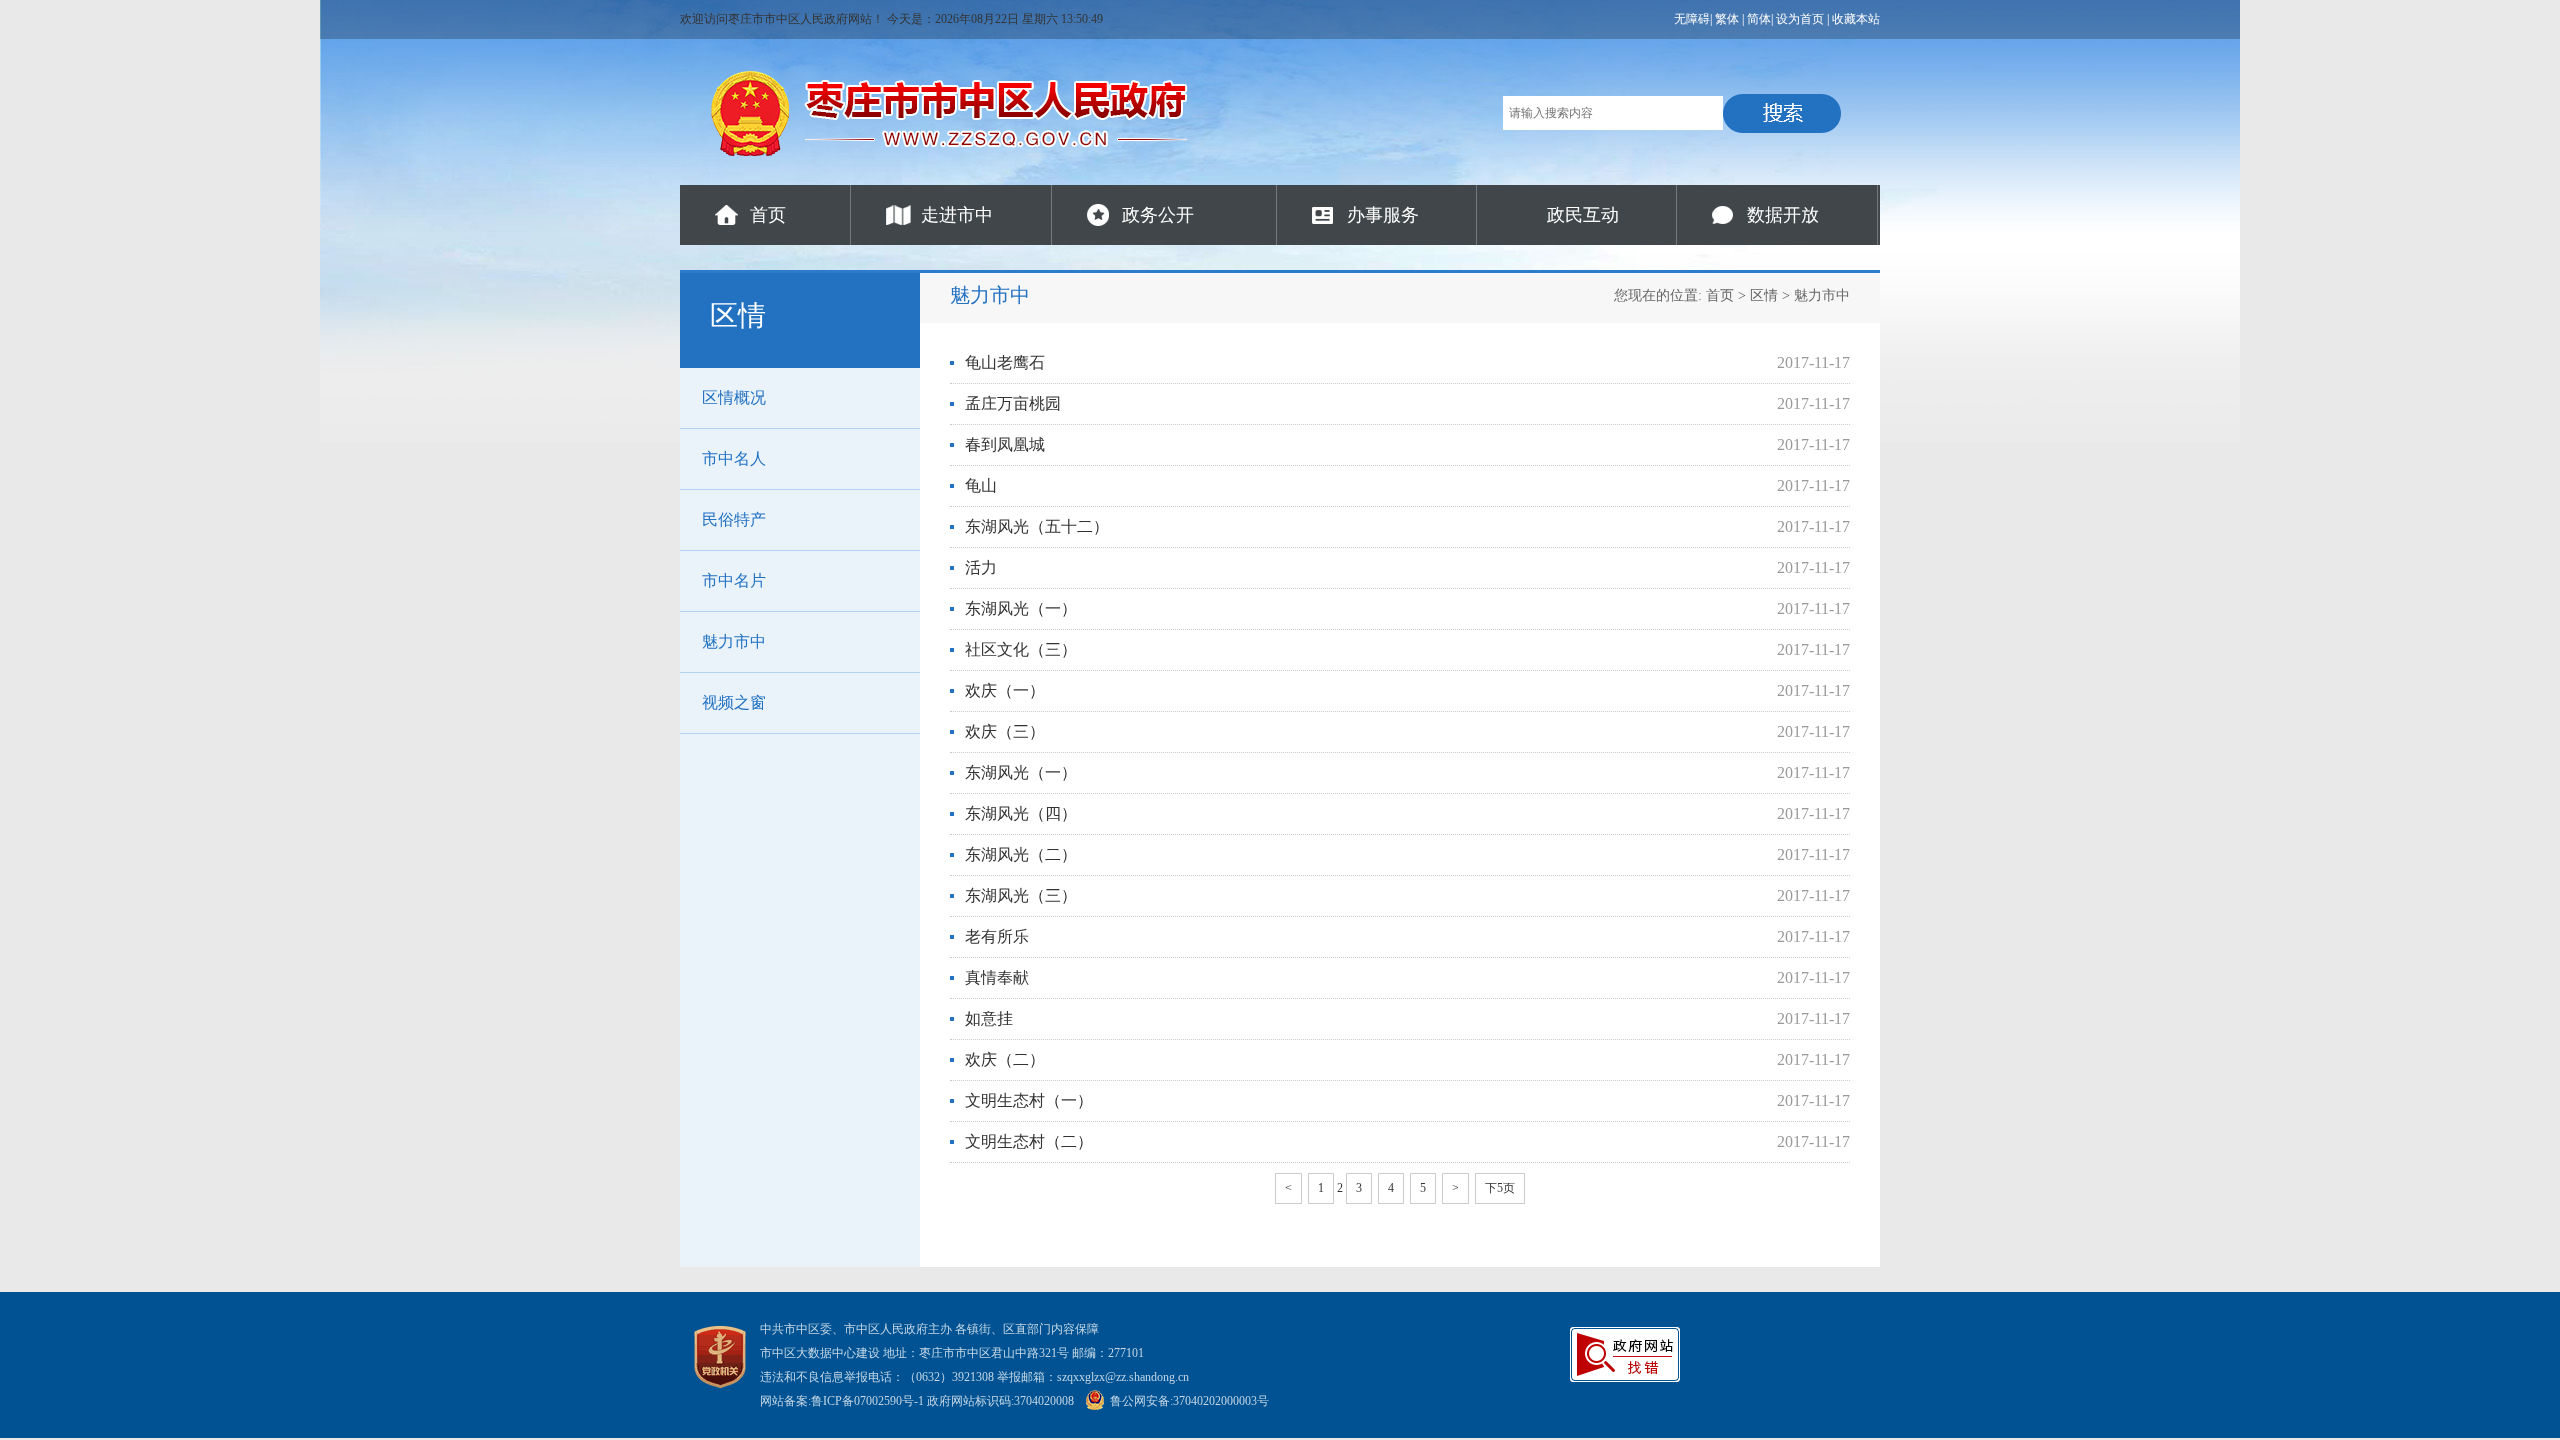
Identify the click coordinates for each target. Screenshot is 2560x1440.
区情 (1764, 295)
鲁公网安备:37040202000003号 (1189, 1401)
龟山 (981, 485)
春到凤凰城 (1005, 444)
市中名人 (734, 458)
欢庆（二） (1005, 1059)
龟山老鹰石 (1005, 362)
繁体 (1727, 19)
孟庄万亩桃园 (1013, 403)
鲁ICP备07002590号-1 (867, 1401)
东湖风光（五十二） (1037, 526)
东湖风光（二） (1021, 854)
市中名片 (734, 580)
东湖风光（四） (1021, 813)
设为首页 (1800, 19)
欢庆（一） (1005, 690)
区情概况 (734, 397)
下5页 (1500, 1188)
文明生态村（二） (1029, 1141)
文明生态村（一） (1029, 1100)
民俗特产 (734, 519)
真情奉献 (997, 977)
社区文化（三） (1021, 649)
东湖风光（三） (1021, 895)
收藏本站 (1856, 19)
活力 (981, 567)
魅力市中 (734, 641)
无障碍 (1692, 19)
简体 (1759, 19)
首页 (768, 215)
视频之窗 (734, 702)
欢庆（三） (1005, 731)
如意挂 (989, 1018)
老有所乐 (997, 936)
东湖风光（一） (1021, 608)
